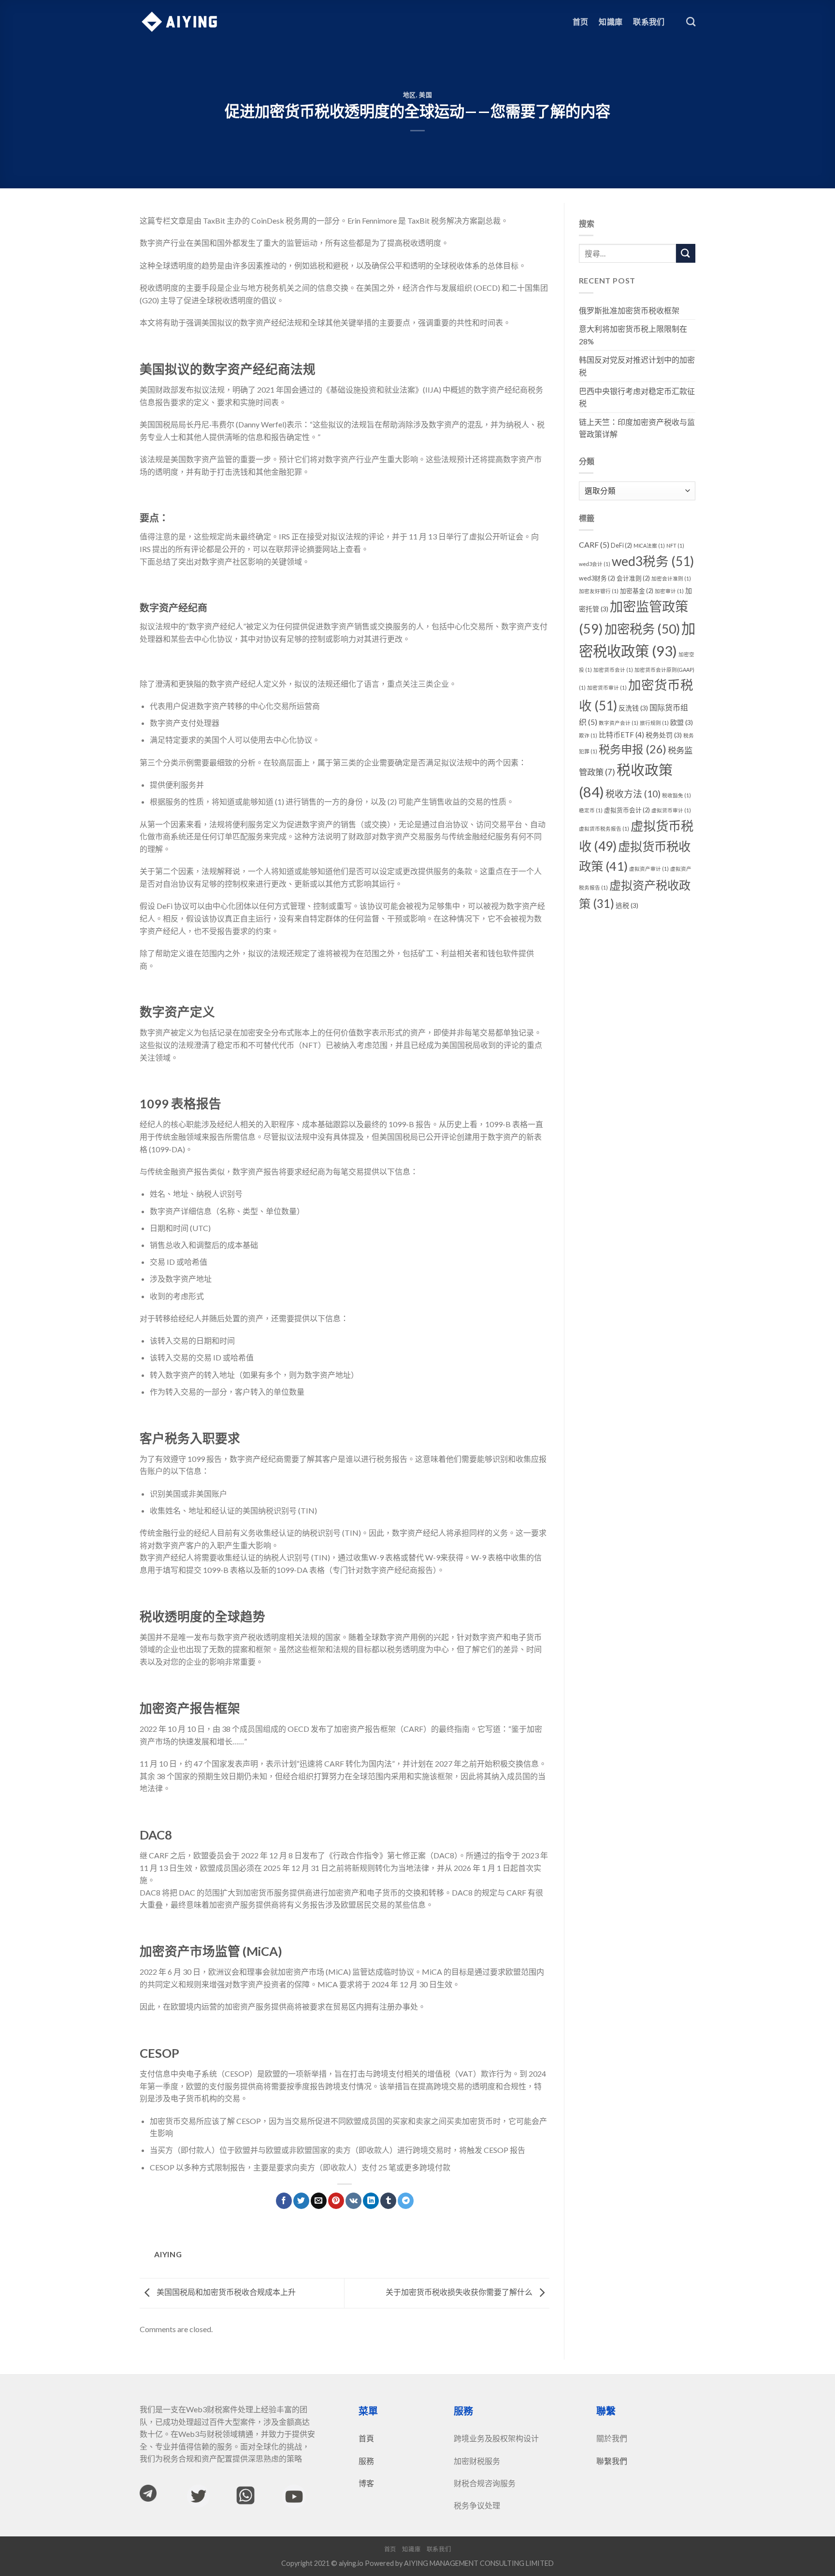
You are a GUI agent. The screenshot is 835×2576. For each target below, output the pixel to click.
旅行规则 (654, 723)
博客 (366, 2483)
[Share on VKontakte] (353, 2201)
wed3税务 (653, 561)
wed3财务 (597, 578)
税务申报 (633, 749)
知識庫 (611, 21)
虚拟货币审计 (671, 810)
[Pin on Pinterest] (336, 2201)
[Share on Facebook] (284, 2201)
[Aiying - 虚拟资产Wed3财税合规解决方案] (179, 22)
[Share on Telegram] (406, 2201)
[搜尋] (691, 21)
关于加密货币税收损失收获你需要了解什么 (460, 2292)
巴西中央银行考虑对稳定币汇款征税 (637, 397)
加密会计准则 (671, 578)
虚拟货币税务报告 (604, 828)
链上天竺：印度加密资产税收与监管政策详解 (637, 428)
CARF (594, 545)
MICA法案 (649, 545)
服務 (366, 2461)
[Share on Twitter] (301, 2201)
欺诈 (588, 735)
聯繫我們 (612, 2461)
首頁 (366, 2438)
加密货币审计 (607, 687)
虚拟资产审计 (649, 869)
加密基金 (637, 591)
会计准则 (633, 578)
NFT (675, 545)
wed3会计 (595, 564)
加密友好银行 (599, 591)
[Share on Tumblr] (388, 2201)
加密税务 (642, 629)
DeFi (621, 545)
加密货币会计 (613, 670)
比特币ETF (621, 735)
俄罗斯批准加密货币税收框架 (629, 310)
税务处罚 (664, 735)
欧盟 (682, 722)
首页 (581, 21)
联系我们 (649, 21)
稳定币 (591, 810)
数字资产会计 (619, 723)
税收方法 (633, 794)
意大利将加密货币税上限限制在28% (633, 335)
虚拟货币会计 (627, 810)
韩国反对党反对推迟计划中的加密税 (637, 366)
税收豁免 (677, 795)
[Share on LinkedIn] (371, 2201)
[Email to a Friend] (319, 2201)
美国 (425, 95)
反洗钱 (633, 708)
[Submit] (686, 253)
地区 (410, 95)
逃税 (627, 905)
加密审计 (669, 591)
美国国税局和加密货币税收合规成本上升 (225, 2292)
